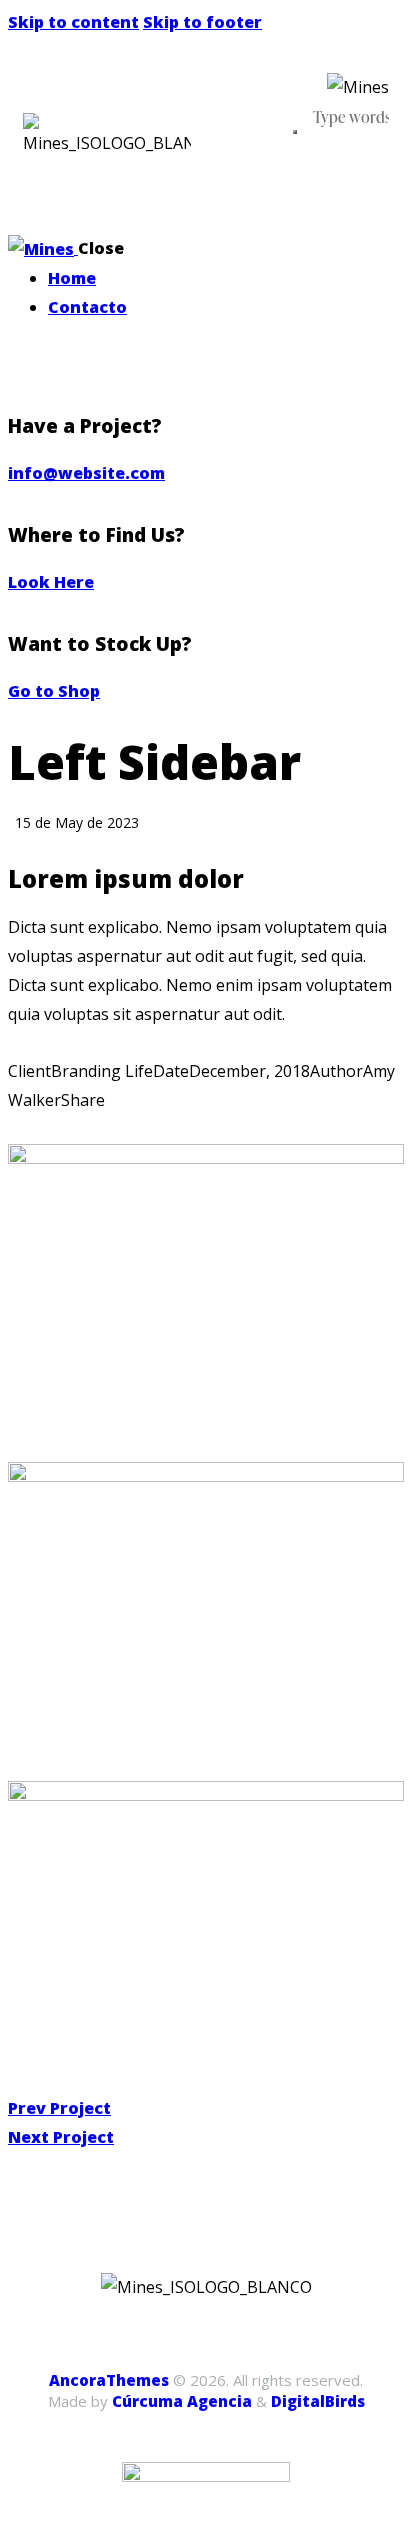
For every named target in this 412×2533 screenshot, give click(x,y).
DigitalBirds (318, 2401)
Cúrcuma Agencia (182, 2401)
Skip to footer (202, 22)
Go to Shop (54, 691)
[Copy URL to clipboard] (110, 1129)
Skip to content (73, 22)
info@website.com (86, 473)
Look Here (51, 582)
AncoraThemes (109, 2380)
